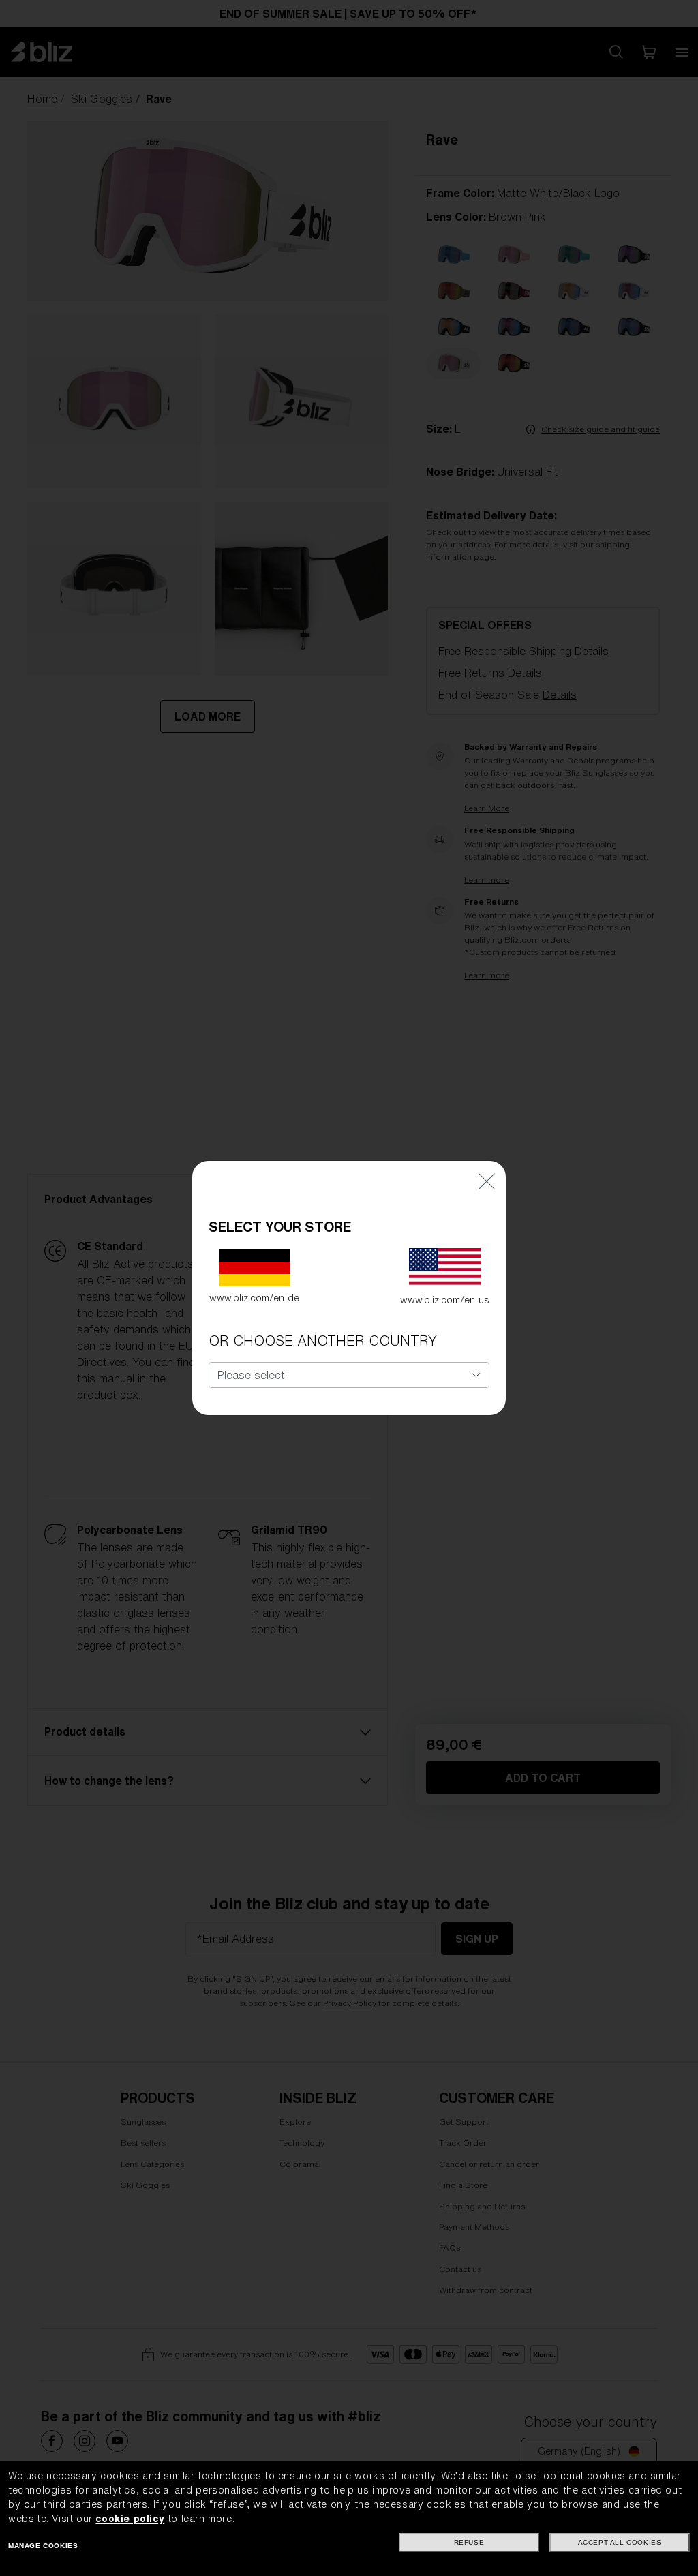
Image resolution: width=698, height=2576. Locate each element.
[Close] (487, 1181)
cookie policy (130, 2519)
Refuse (469, 2542)
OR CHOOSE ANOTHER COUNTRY (323, 1340)
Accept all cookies (620, 2542)
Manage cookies (43, 2546)
